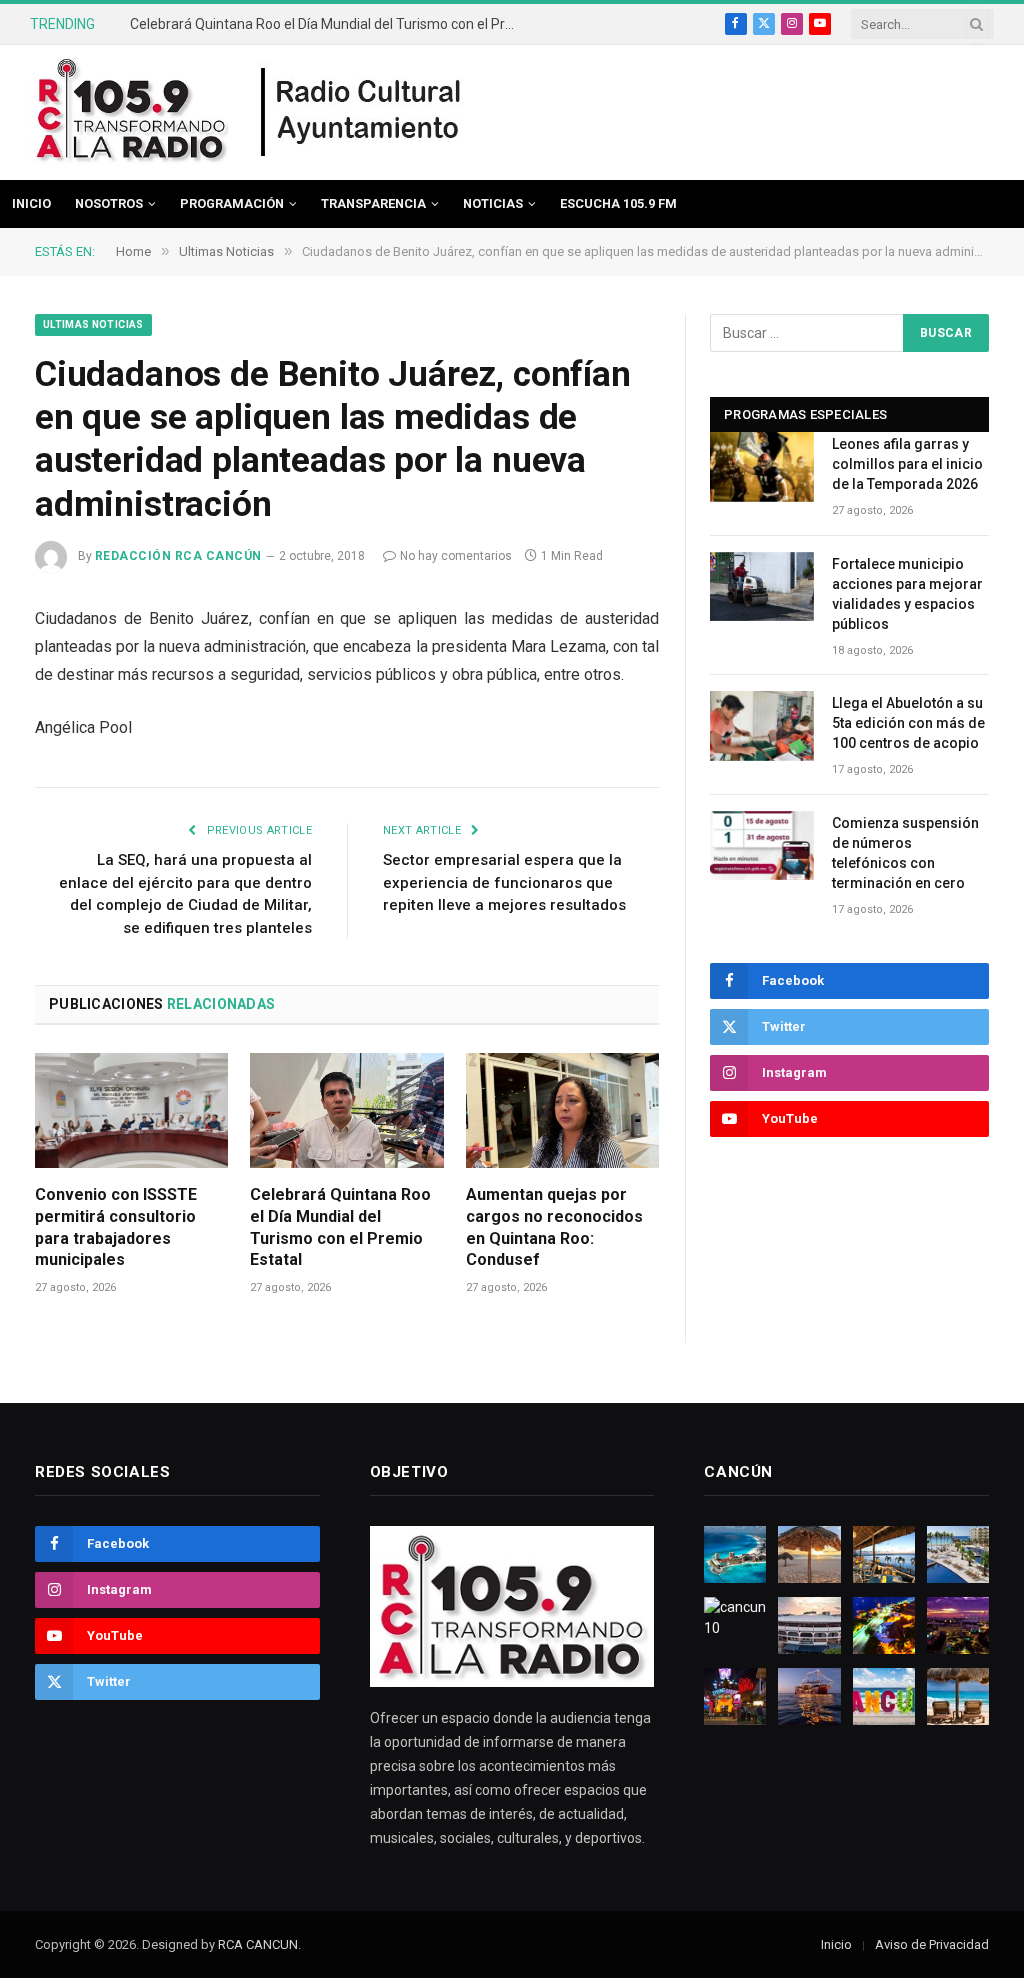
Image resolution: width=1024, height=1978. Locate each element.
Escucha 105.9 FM (618, 203)
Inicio (31, 203)
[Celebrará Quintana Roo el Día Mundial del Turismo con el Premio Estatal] (346, 1110)
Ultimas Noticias (93, 324)
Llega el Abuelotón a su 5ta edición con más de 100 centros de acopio (908, 723)
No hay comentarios (456, 556)
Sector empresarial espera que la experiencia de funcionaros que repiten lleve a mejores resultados (504, 882)
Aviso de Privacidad (932, 1944)
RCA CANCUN (258, 1944)
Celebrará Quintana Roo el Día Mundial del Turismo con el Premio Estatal (330, 24)
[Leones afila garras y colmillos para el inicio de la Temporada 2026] (762, 466)
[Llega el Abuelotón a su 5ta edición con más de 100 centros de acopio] (762, 725)
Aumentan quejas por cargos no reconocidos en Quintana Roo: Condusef (554, 1227)
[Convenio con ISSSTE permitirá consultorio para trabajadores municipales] (131, 1110)
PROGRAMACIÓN (232, 203)
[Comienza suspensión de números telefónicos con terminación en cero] (762, 845)
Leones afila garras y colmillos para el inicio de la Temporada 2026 (907, 464)
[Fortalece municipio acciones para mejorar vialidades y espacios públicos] (762, 586)
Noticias (493, 203)
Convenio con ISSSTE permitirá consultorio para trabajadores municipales (116, 1227)
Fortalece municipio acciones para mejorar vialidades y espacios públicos (907, 594)
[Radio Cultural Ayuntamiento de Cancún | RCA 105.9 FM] (362, 113)
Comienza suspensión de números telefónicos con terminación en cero (905, 853)
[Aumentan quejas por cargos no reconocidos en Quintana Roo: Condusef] (562, 1110)
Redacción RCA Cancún (178, 556)
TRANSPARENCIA (373, 203)
